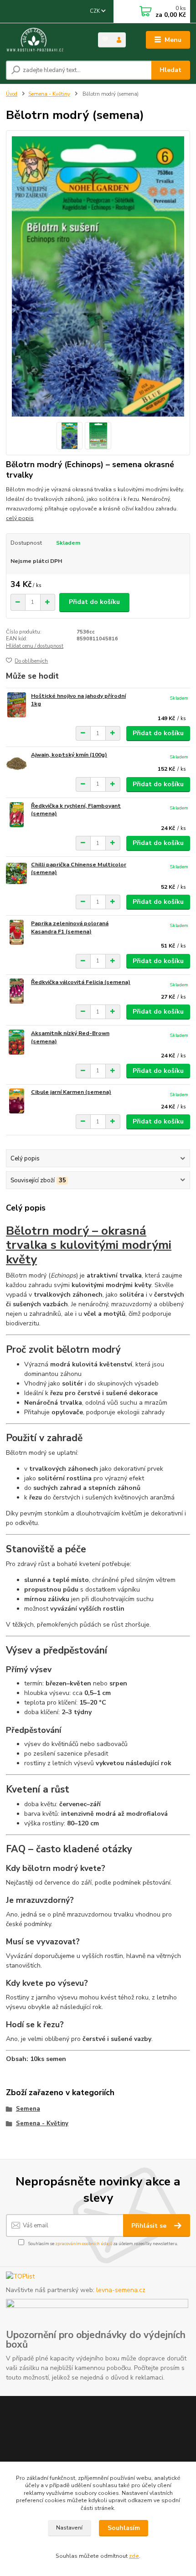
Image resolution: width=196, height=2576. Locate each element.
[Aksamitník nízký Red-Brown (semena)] (16, 1042)
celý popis (20, 518)
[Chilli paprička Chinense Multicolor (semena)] (16, 873)
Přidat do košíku (94, 602)
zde (134, 2556)
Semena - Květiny (49, 94)
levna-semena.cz (121, 2290)
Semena (28, 2109)
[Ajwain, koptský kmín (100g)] (16, 764)
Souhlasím (124, 2528)
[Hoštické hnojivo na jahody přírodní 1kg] (16, 705)
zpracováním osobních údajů (84, 2244)
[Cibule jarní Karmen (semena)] (16, 1101)
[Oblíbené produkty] (105, 39)
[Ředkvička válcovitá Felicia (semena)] (16, 991)
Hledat (170, 70)
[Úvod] (44, 40)
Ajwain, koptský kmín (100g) (69, 755)
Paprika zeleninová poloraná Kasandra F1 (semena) (70, 927)
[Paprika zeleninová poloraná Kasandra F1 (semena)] (16, 932)
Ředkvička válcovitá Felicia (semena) (81, 982)
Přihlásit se (150, 2226)
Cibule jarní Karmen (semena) (71, 1092)
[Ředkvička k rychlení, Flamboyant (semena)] (16, 815)
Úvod (12, 94)
